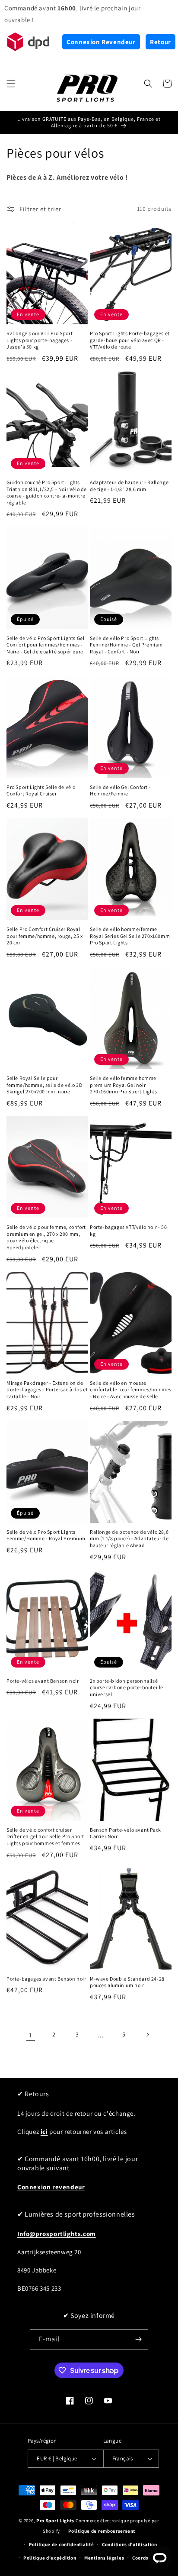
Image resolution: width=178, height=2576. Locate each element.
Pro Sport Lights (55, 2521)
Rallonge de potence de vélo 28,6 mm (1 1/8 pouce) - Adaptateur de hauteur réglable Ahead (129, 1538)
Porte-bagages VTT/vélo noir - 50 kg (128, 1230)
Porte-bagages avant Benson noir (46, 1979)
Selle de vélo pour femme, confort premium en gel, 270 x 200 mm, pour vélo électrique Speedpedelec (46, 1237)
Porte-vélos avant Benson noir (43, 1681)
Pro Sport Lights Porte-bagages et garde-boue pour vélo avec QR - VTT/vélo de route (130, 340)
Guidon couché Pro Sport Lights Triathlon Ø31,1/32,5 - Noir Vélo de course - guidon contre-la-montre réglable (47, 492)
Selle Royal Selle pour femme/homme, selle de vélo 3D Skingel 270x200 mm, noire (44, 1085)
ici (44, 2132)
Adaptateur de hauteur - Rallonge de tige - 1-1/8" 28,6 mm (129, 486)
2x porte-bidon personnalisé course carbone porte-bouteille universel (127, 1687)
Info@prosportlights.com (57, 2234)
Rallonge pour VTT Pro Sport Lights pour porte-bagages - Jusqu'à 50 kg (40, 340)
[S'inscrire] (138, 2339)
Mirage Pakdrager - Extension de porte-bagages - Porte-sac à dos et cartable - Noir (47, 1390)
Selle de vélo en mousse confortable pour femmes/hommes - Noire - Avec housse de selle (131, 1390)
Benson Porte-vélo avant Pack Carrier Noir (126, 1833)
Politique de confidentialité (62, 2544)
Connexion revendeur (51, 2187)
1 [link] (31, 2035)
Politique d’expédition (50, 2558)
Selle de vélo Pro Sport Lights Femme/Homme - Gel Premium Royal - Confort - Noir (126, 645)
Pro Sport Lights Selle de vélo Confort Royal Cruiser (41, 790)
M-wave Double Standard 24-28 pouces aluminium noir (127, 1982)
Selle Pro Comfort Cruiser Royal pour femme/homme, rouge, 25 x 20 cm (44, 936)
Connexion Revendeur (101, 42)
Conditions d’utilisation (130, 2544)
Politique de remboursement (102, 2531)
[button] (11, 84)
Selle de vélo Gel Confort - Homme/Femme (120, 790)
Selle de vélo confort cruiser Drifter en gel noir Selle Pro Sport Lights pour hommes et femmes (45, 1836)
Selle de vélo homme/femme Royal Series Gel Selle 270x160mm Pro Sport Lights (130, 936)
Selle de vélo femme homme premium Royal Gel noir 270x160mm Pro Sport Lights (124, 1085)
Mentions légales (104, 2558)
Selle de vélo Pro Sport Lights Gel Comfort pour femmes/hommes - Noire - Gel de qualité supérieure (45, 645)
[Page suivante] (147, 2035)
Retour (161, 42)
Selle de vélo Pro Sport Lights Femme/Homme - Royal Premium (46, 1535)
